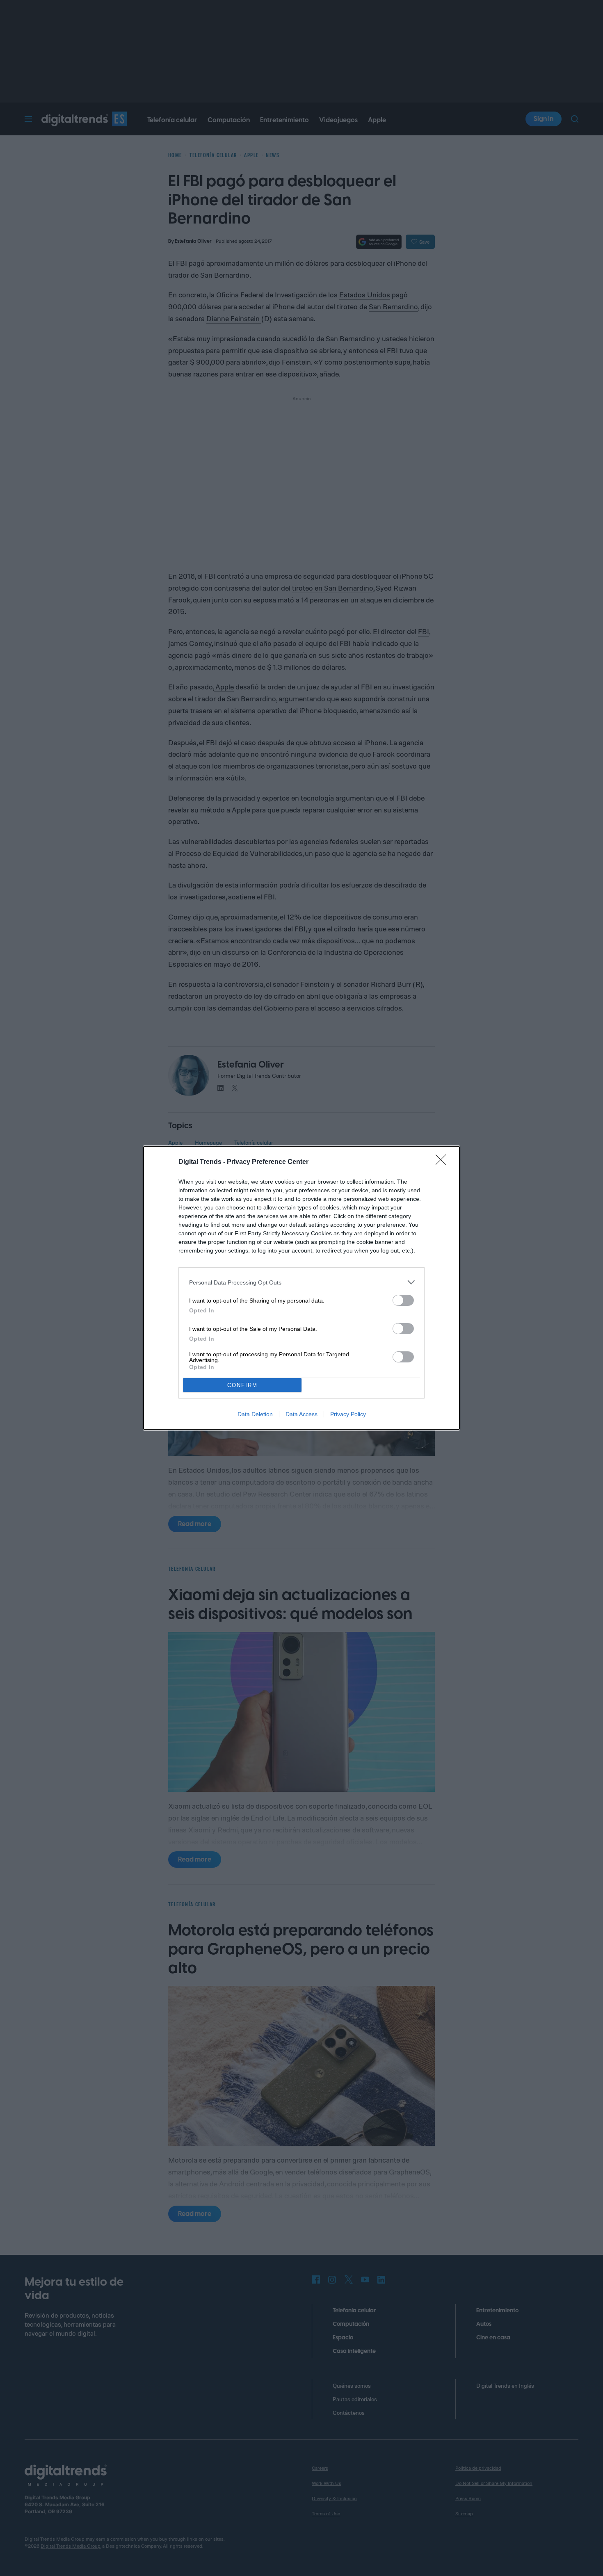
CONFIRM (242, 1385)
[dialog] (301, 1288)
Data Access (301, 1414)
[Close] (443, 1162)
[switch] (403, 1300)
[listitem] (301, 1282)
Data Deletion (255, 1414)
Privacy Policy (348, 1414)
